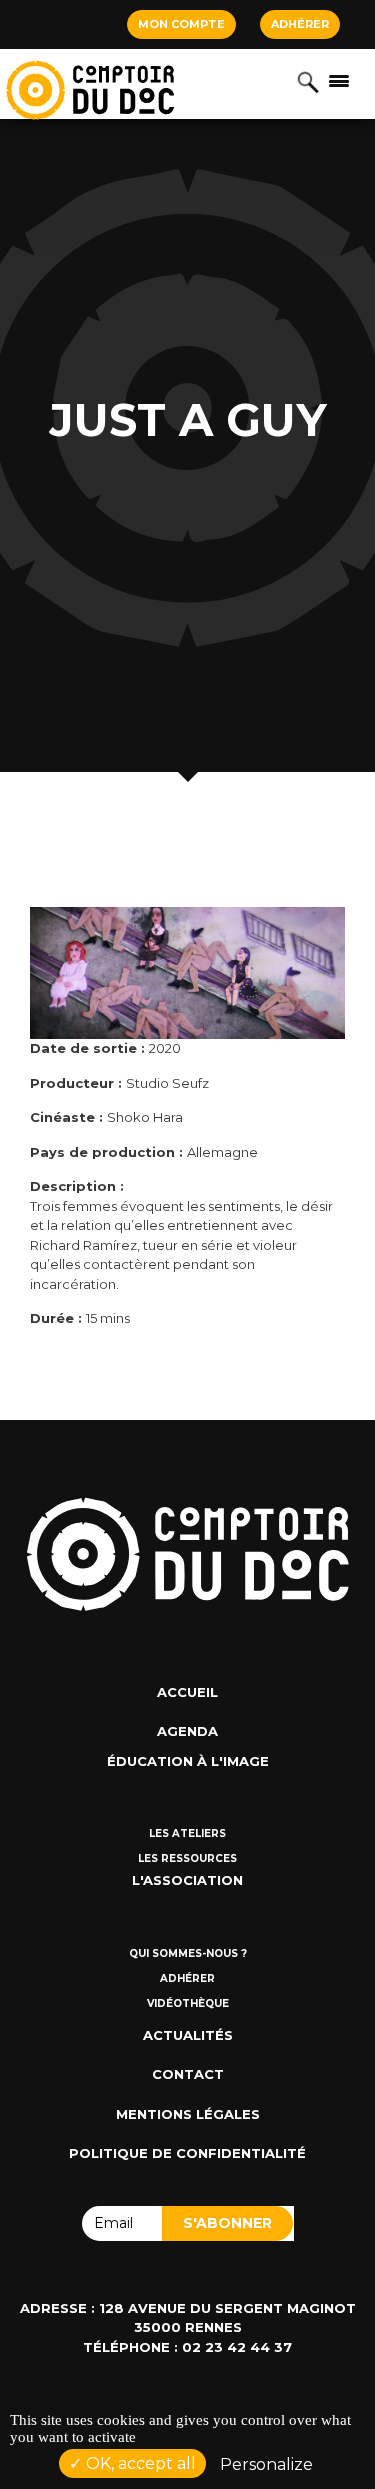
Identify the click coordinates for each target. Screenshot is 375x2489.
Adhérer (300, 24)
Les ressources (187, 1858)
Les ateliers (187, 1833)
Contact (188, 2074)
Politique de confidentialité (187, 2153)
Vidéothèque (188, 2003)
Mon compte (181, 24)
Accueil (187, 1692)
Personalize (266, 2464)
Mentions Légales (188, 2114)
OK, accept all (139, 2463)
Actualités (188, 2035)
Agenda (187, 1731)
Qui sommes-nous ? (188, 1953)
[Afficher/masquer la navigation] (339, 80)
